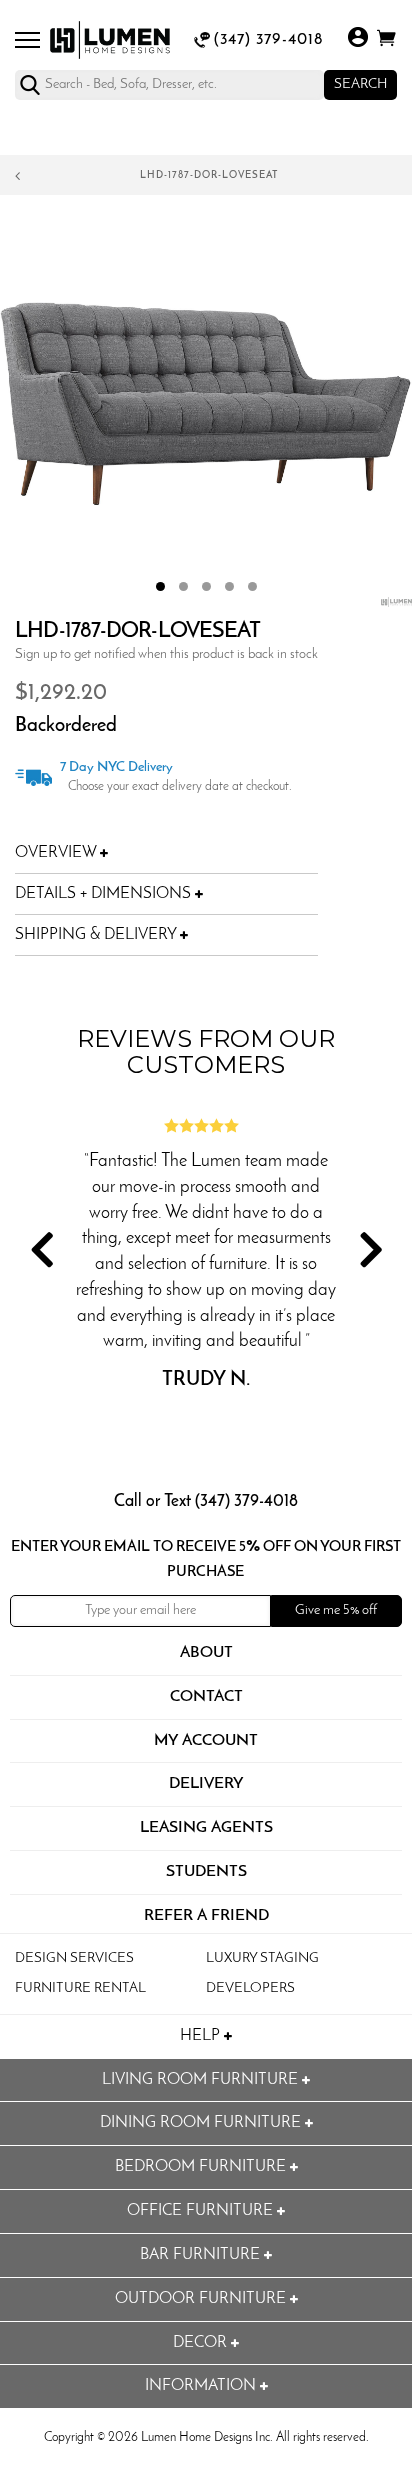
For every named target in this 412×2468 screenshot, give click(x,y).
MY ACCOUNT (206, 1741)
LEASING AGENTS (206, 1828)
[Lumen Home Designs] (110, 40)
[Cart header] (386, 41)
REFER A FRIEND (206, 1916)
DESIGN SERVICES (74, 1958)
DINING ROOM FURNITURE (202, 2123)
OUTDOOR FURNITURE (202, 2299)
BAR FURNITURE (202, 2255)
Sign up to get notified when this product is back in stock (166, 654)
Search (360, 84)
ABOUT (206, 1653)
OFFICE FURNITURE (202, 2211)
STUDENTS (206, 1872)
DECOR (202, 2343)
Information (202, 2386)
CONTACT (206, 1697)
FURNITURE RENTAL (80, 1988)
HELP (202, 2036)
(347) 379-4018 (268, 40)
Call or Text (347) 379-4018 (206, 1501)
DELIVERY (206, 1784)
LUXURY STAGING (262, 1958)
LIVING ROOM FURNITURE (202, 2080)
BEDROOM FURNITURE (202, 2167)
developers (250, 1988)
